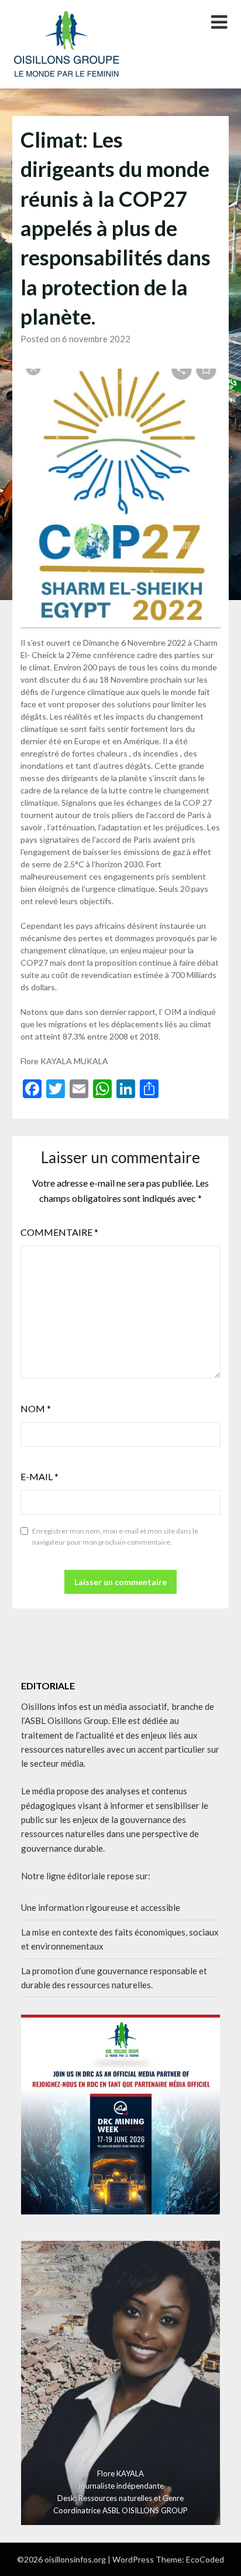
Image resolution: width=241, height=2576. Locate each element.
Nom (36, 1408)
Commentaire (59, 1232)
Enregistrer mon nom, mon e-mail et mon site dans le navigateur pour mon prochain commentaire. (115, 1537)
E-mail (39, 1476)
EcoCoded (205, 2559)
